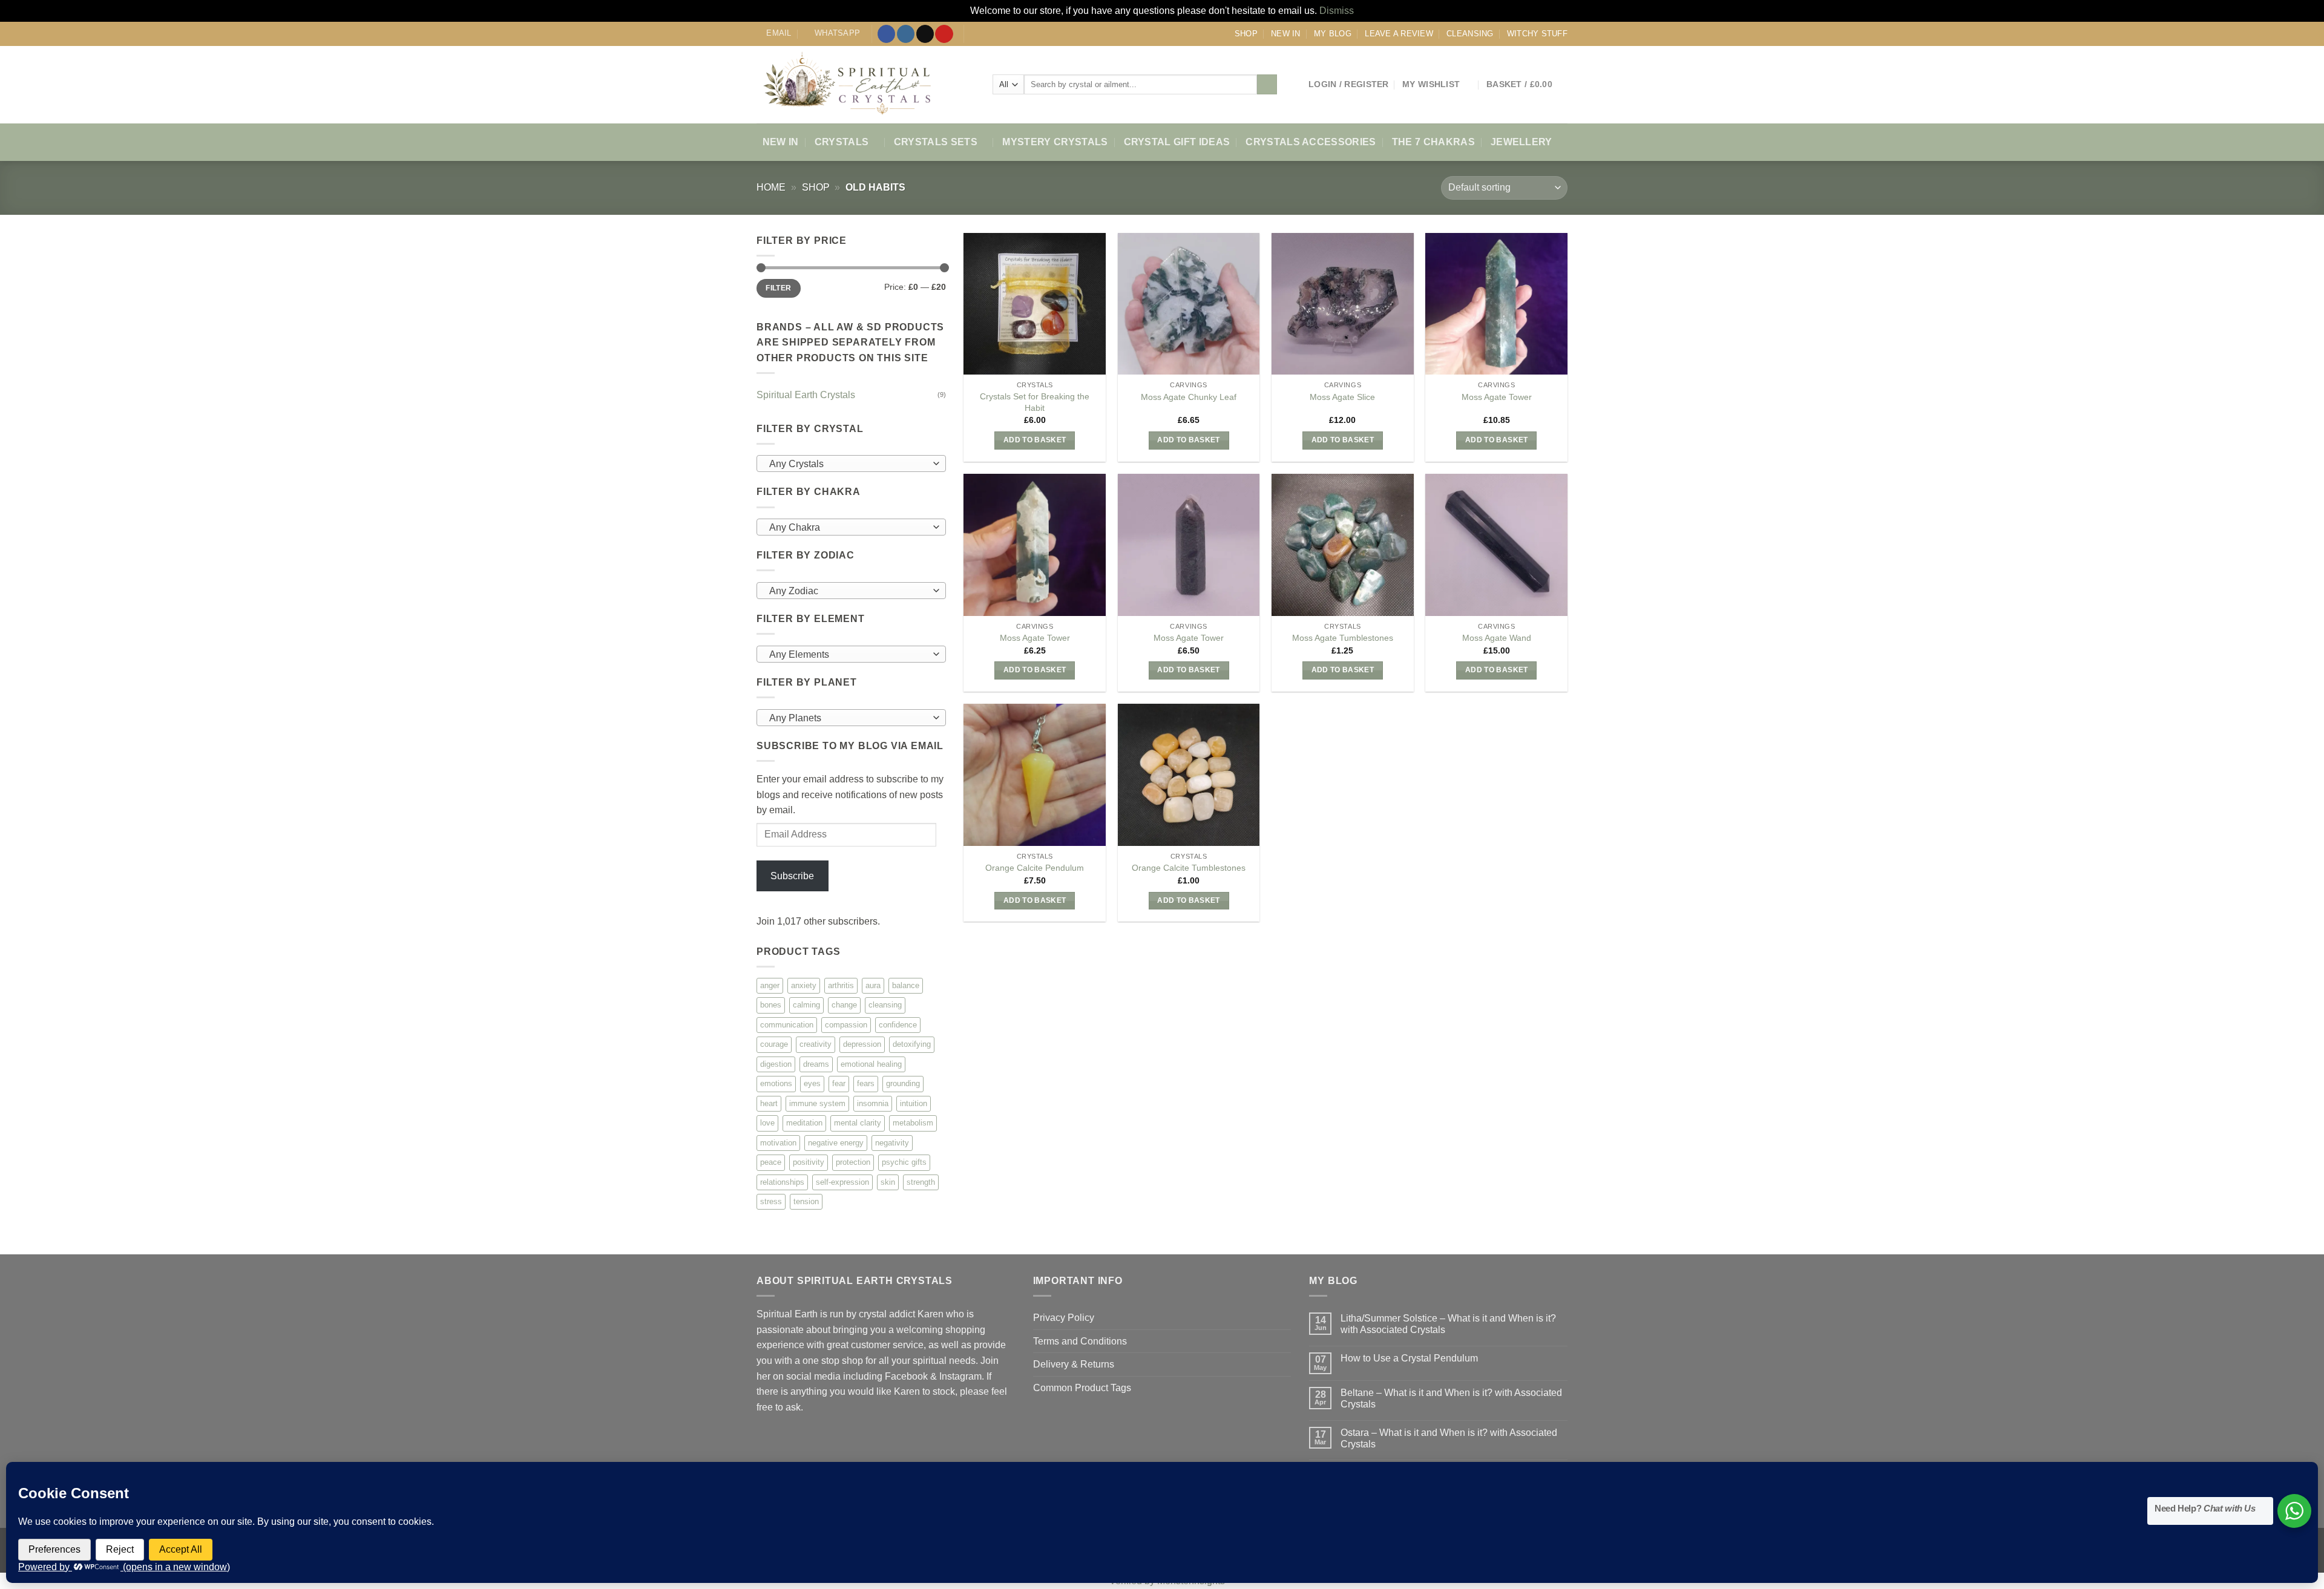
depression (862, 1044)
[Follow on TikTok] (925, 34)
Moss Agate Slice (1342, 397)
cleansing (885, 1005)
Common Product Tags (1082, 1388)
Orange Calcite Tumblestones (1189, 868)
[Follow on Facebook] (886, 34)
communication (787, 1024)
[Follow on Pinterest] (944, 34)
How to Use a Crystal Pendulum (1409, 1358)
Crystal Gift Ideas (1177, 142)
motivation (778, 1142)
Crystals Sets (936, 142)
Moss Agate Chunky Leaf (1189, 397)
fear (839, 1083)
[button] (1349, 84)
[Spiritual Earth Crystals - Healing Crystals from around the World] (865, 85)
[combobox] (851, 464)
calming (806, 1005)
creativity (816, 1044)
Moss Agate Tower (1497, 397)
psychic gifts (904, 1162)
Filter (778, 288)
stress (771, 1201)
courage (774, 1044)
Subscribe (792, 876)
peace (771, 1162)
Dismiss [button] (1337, 11)
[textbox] (848, 464)
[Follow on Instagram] (906, 34)
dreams (816, 1063)
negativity (892, 1142)
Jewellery (1521, 142)
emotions (776, 1083)
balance (906, 985)
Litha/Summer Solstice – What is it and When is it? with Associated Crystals (1448, 1324)
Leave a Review (1399, 34)
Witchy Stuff (1537, 34)
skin (888, 1181)
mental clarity (858, 1123)
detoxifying (912, 1044)
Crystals (842, 142)
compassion (846, 1024)
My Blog (1333, 34)
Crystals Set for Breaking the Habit (1035, 402)
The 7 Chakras (1433, 142)
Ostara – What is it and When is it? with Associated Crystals (1449, 1438)
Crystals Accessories (1311, 142)
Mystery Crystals (1055, 142)
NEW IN (1286, 34)
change (844, 1005)
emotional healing (871, 1063)
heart (769, 1103)
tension (806, 1201)
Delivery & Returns (1074, 1364)
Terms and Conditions (1080, 1341)
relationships (782, 1181)
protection (853, 1162)
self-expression (842, 1181)
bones (771, 1005)
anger (770, 985)
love (767, 1123)
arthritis (841, 985)
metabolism (913, 1123)
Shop (1246, 34)
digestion (776, 1063)
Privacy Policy (1064, 1318)
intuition (914, 1103)
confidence (898, 1024)
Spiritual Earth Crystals (806, 394)
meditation (804, 1123)
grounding (903, 1083)
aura (873, 985)
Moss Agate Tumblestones (1343, 638)
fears (866, 1083)
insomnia (873, 1103)
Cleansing (1470, 34)
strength (921, 1181)
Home (771, 187)
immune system (817, 1103)
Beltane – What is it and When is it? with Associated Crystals (1451, 1398)
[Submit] (1267, 85)
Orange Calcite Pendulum (1035, 868)
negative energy (836, 1142)
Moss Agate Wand (1497, 638)
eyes (812, 1083)
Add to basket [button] (1035, 440)
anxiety (804, 985)
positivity (809, 1162)
